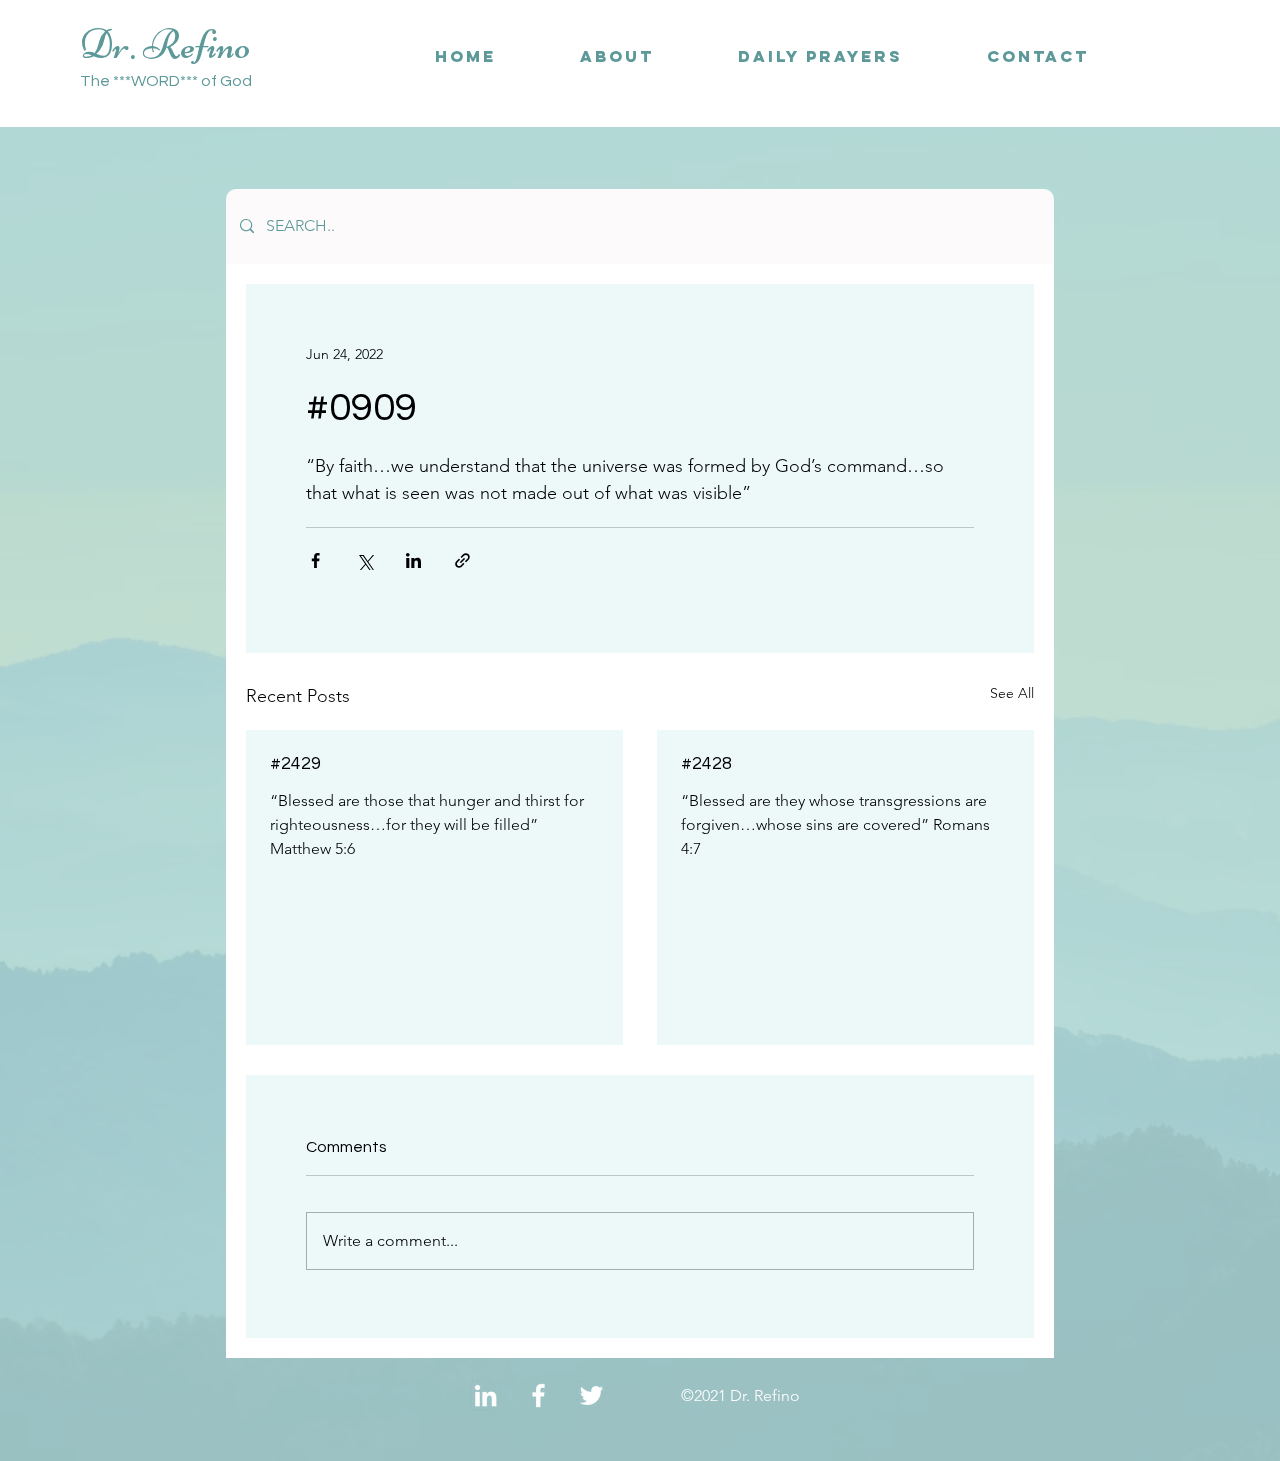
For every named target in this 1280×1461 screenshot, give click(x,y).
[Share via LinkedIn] (413, 560)
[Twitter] (591, 1395)
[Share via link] (462, 560)
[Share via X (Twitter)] (364, 560)
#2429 (295, 763)
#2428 (706, 763)
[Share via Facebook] (315, 560)
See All (1012, 693)
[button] (1038, 56)
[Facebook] (538, 1395)
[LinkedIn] (485, 1395)
